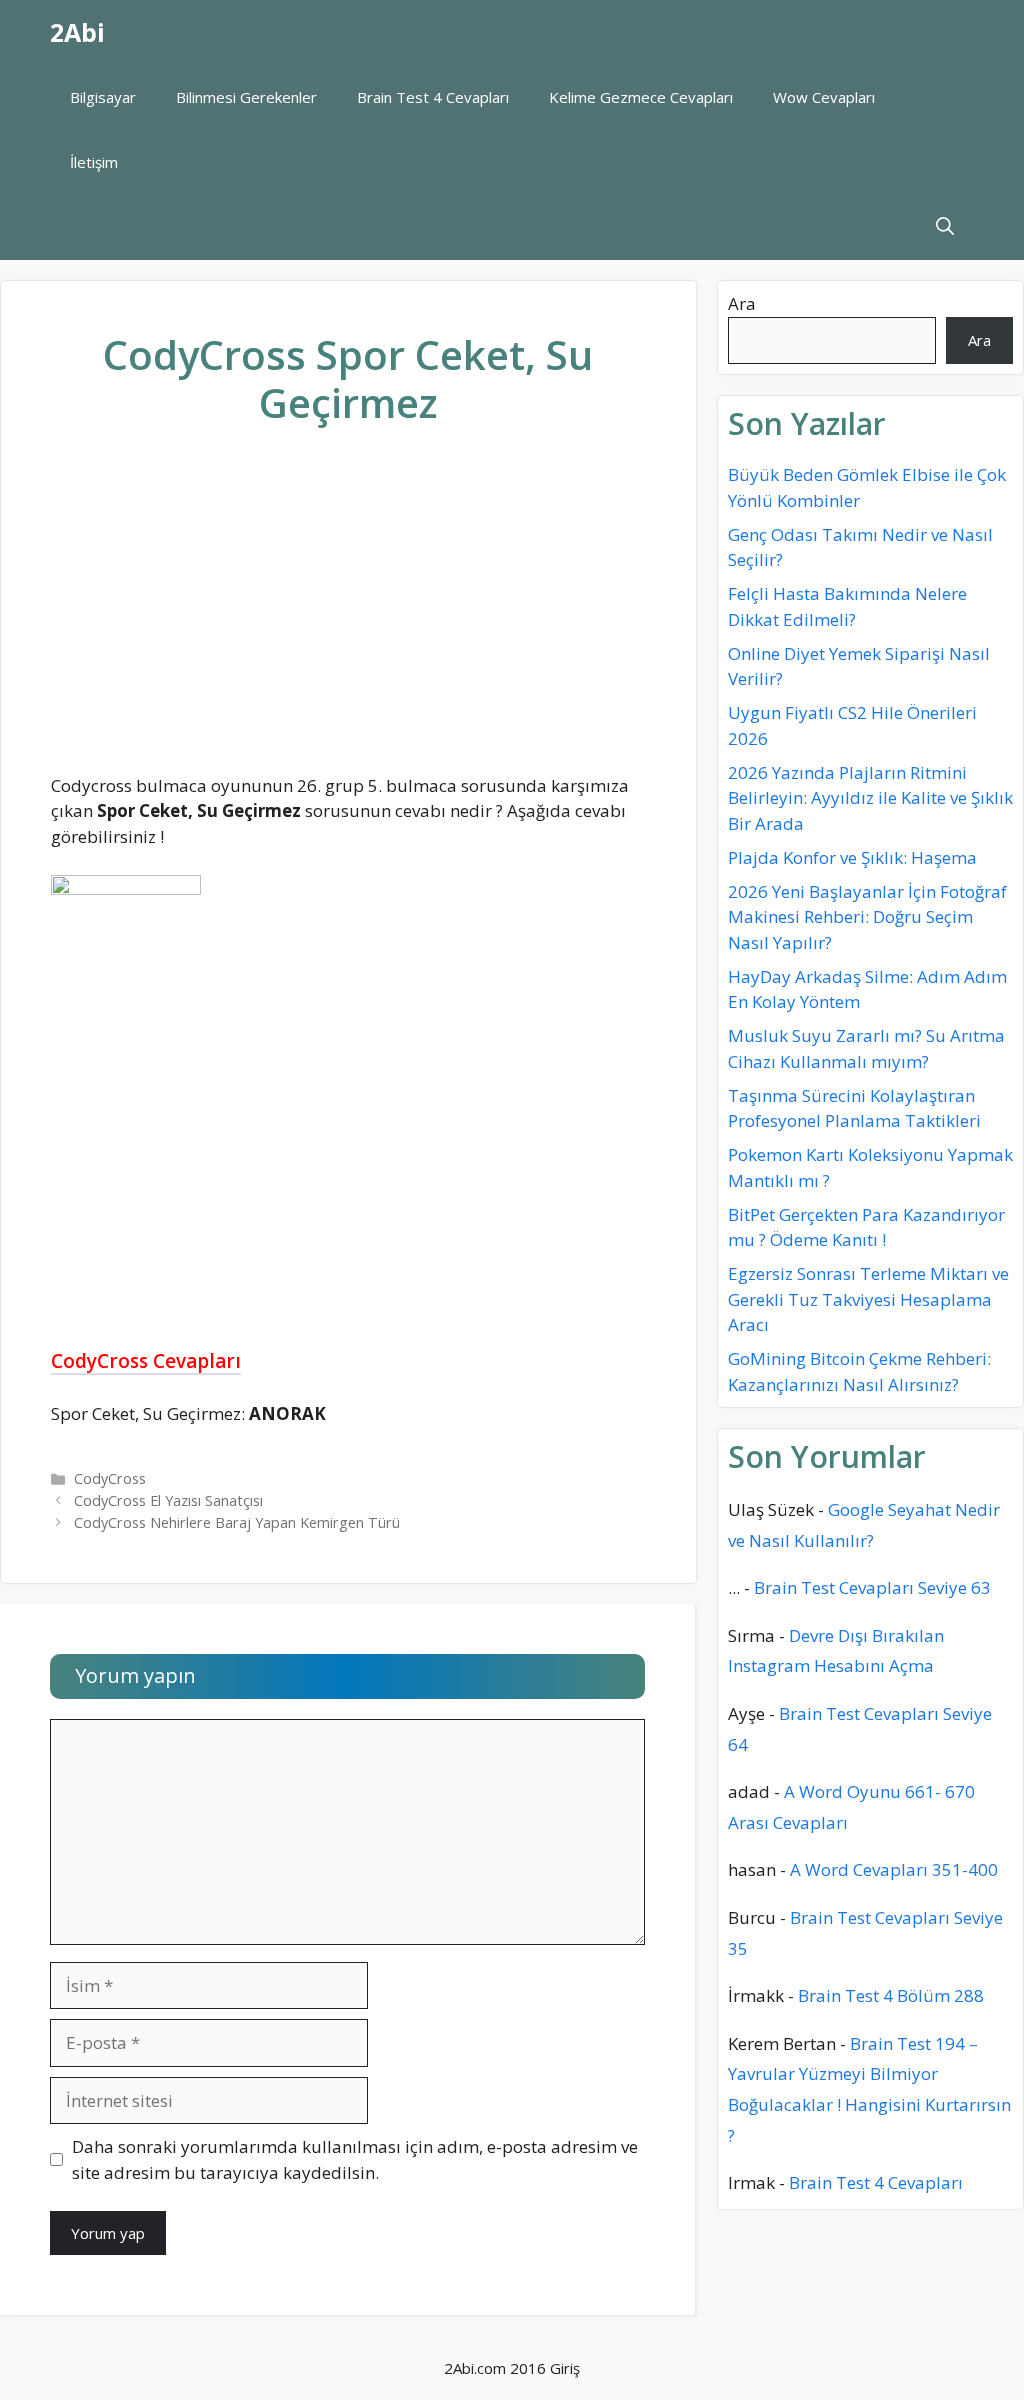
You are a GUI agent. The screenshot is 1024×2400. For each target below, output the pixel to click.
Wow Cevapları (824, 97)
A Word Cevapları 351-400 (894, 1869)
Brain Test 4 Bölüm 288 (891, 1995)
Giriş (565, 2368)
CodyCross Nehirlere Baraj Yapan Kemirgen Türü (237, 1522)
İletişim (94, 162)
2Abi (77, 32)
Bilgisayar (103, 97)
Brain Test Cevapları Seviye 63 (872, 1587)
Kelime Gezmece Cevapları (641, 97)
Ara (742, 303)
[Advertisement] (348, 616)
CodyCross (110, 1478)
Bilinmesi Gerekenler (246, 97)
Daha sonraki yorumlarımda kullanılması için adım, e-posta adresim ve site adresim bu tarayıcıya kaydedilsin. (355, 2159)
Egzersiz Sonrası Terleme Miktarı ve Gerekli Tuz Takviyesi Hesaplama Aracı (868, 1299)
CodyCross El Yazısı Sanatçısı (168, 1500)
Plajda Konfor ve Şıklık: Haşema (852, 857)
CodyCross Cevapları (146, 1361)
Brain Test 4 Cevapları (433, 97)
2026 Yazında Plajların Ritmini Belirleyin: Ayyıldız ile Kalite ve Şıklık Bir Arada (870, 798)
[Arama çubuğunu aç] (945, 227)
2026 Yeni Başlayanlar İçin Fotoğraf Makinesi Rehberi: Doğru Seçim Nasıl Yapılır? (867, 917)
